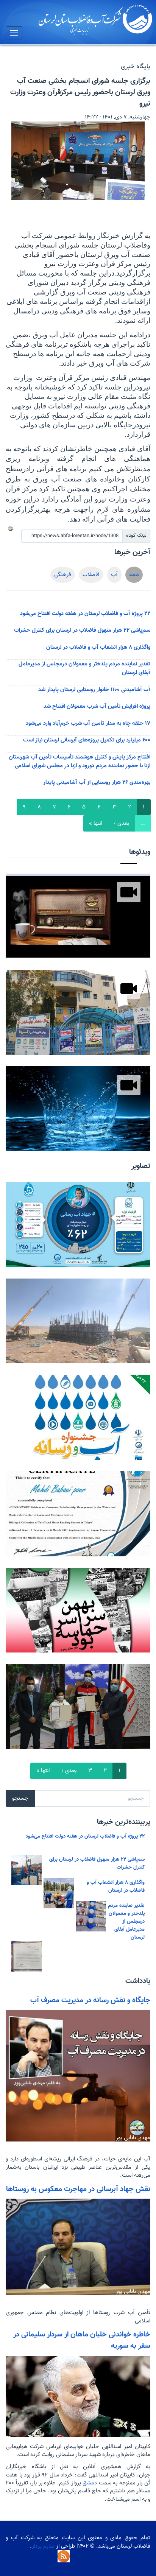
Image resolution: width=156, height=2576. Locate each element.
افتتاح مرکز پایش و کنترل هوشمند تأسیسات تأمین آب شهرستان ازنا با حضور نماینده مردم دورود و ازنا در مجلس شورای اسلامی (80, 762)
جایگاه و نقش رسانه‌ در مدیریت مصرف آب (90, 2000)
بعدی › (122, 823)
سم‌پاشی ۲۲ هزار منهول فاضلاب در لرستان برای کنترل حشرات (82, 630)
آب (114, 575)
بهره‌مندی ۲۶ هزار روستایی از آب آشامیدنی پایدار (97, 783)
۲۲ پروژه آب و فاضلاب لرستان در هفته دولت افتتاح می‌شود (85, 614)
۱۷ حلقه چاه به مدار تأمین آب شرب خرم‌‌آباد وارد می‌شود (88, 723)
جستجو (20, 1798)
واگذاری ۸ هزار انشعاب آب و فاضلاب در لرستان (98, 647)
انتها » (96, 823)
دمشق (89, 2483)
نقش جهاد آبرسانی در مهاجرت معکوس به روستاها (78, 2189)
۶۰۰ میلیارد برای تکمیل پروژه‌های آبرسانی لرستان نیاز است (87, 740)
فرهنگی (63, 575)
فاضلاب (91, 575)
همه (134, 575)
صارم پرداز (43, 2546)
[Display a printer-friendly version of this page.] (11, 528)
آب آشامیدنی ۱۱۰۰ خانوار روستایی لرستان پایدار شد (94, 690)
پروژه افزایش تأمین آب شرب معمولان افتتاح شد (97, 706)
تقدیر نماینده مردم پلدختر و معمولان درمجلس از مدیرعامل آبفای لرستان (126, 1921)
